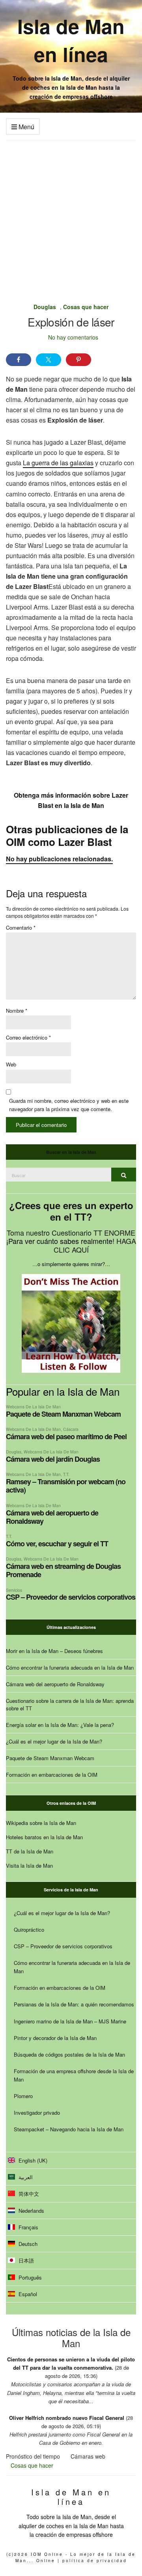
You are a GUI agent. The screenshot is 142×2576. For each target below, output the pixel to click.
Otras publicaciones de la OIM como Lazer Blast (67, 835)
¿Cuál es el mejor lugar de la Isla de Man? (54, 1741)
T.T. (66, 1474)
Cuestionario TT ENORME (93, 1232)
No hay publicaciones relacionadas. (59, 859)
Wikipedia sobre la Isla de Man (41, 1823)
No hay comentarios (73, 337)
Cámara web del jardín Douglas (53, 1459)
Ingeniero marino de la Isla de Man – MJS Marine (70, 2021)
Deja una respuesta (46, 893)
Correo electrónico (28, 1037)
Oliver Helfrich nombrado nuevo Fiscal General (67, 2418)
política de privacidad (95, 2561)
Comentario (21, 928)
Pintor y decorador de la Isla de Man (55, 2038)
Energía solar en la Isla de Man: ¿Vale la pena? (60, 1725)
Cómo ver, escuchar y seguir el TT (57, 1544)
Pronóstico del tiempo (33, 2456)
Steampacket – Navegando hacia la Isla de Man (69, 2129)
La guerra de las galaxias (58, 463)
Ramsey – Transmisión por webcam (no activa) (66, 1486)
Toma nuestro (29, 1232)
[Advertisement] (71, 215)
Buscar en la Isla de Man (71, 1152)
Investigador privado (37, 2113)
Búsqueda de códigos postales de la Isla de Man (69, 2054)
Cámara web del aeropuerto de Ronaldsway (52, 1517)
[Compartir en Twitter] (49, 360)
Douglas (45, 307)
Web (11, 1064)
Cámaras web (88, 2456)
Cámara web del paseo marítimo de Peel (66, 1436)
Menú (26, 127)
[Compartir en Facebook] (19, 360)
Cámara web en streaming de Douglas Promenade (63, 1570)
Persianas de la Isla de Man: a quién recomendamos (74, 2004)
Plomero (23, 2096)
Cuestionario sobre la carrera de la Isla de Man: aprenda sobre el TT (70, 1704)
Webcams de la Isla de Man (33, 1407)
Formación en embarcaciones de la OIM (52, 1775)
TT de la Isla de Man (30, 1851)
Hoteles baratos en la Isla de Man (44, 1837)
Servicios (14, 1590)
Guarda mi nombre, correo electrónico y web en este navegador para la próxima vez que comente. (69, 1105)
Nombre (17, 1011)
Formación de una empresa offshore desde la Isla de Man (74, 2075)
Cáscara (71, 1429)
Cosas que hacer (86, 307)
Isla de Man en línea (71, 40)
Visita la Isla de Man (29, 1865)
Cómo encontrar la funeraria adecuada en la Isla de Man (70, 1667)
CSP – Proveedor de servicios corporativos (71, 1597)
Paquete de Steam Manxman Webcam (63, 1414)
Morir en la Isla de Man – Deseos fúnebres (54, 1651)
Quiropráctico (29, 1930)
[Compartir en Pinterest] (78, 360)
